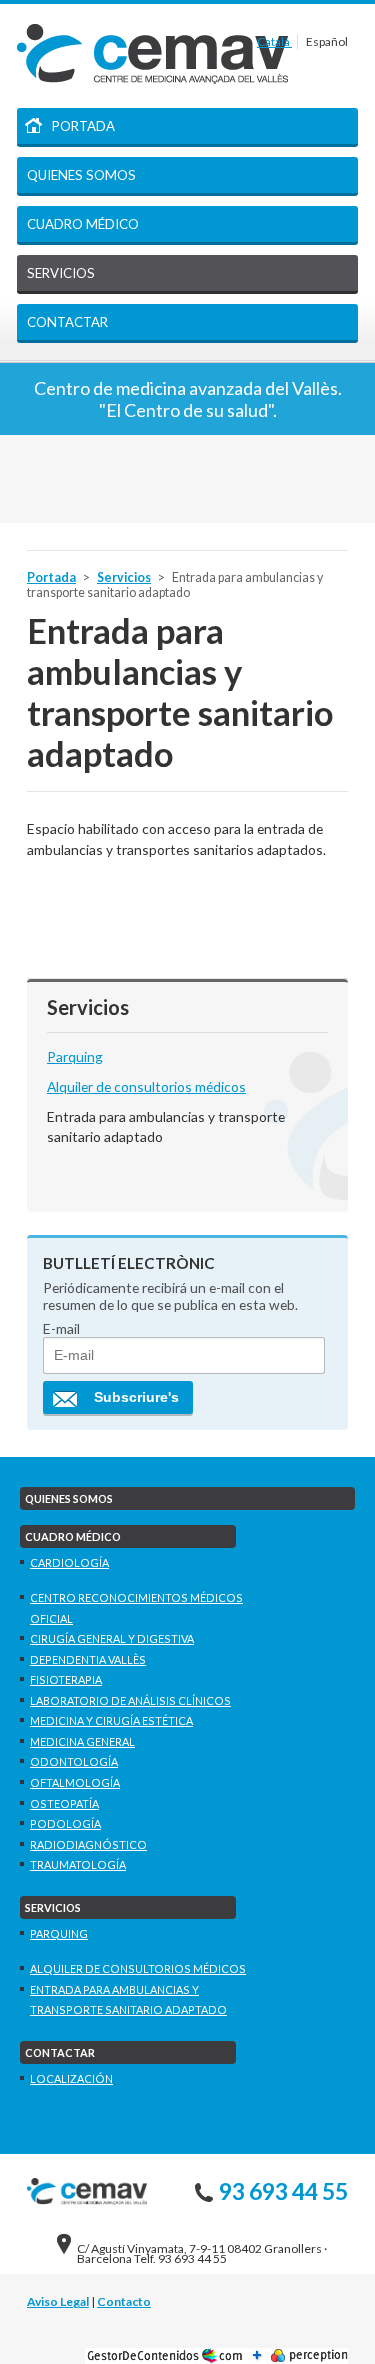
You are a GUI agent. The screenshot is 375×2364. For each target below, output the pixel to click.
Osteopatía (64, 1803)
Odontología (74, 1761)
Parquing (75, 1056)
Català (274, 41)
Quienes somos (81, 175)
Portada (83, 126)
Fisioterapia (66, 1679)
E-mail (61, 1328)
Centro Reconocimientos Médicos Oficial (136, 1608)
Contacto (124, 2301)
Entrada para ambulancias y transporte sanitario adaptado (128, 2000)
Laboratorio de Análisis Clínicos (130, 1700)
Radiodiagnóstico (88, 1844)
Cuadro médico (83, 224)
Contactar (67, 322)
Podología (65, 1823)
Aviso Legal (58, 2301)
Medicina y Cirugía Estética (111, 1720)
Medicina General (82, 1741)
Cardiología (69, 1562)
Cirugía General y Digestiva (112, 1638)
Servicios (61, 273)
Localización (71, 2078)
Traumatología (78, 1864)
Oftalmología (75, 1782)
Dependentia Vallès (88, 1659)
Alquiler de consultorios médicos (146, 1086)
